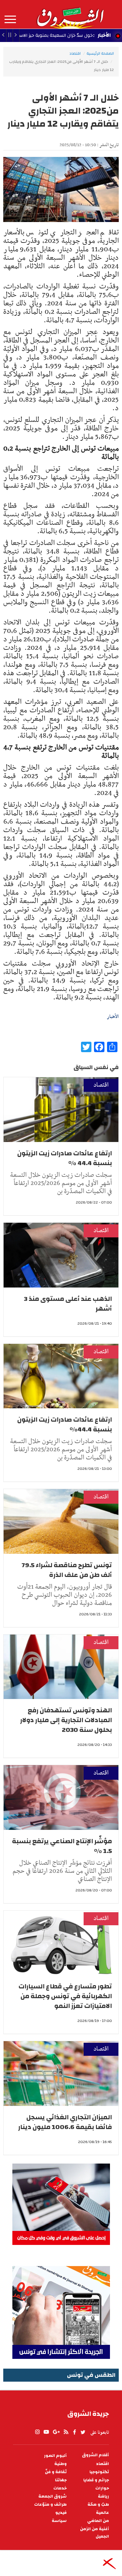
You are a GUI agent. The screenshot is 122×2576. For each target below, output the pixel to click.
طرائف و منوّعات (50, 2505)
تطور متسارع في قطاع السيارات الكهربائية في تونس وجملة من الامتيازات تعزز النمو (65, 1996)
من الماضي (98, 2521)
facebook (75, 2432)
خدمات (60, 2488)
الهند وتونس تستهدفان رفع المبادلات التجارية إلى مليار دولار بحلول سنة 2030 (66, 1720)
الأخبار (104, 35)
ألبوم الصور (55, 2456)
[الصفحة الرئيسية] (70, 14)
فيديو (61, 2513)
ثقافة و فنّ (56, 2472)
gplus (56, 2432)
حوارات (102, 2488)
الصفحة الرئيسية (100, 53)
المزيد (10, 20)
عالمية (102, 2513)
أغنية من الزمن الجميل (95, 2533)
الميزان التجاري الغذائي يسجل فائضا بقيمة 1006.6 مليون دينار (65, 2122)
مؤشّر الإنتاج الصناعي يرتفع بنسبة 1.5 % (62, 1846)
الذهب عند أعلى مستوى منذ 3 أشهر (68, 1304)
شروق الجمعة (53, 2496)
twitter (83, 2432)
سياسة (59, 2521)
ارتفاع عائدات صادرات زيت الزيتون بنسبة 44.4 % (65, 1158)
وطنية (61, 2464)
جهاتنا (61, 2480)
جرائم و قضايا (96, 2480)
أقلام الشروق (95, 2455)
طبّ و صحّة (98, 2505)
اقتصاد (75, 53)
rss (66, 2432)
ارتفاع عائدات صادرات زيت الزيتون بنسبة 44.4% (65, 1424)
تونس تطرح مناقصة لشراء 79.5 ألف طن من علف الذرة (67, 1570)
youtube (46, 2432)
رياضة (103, 2496)
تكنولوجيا (99, 2472)
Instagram (37, 2432)
